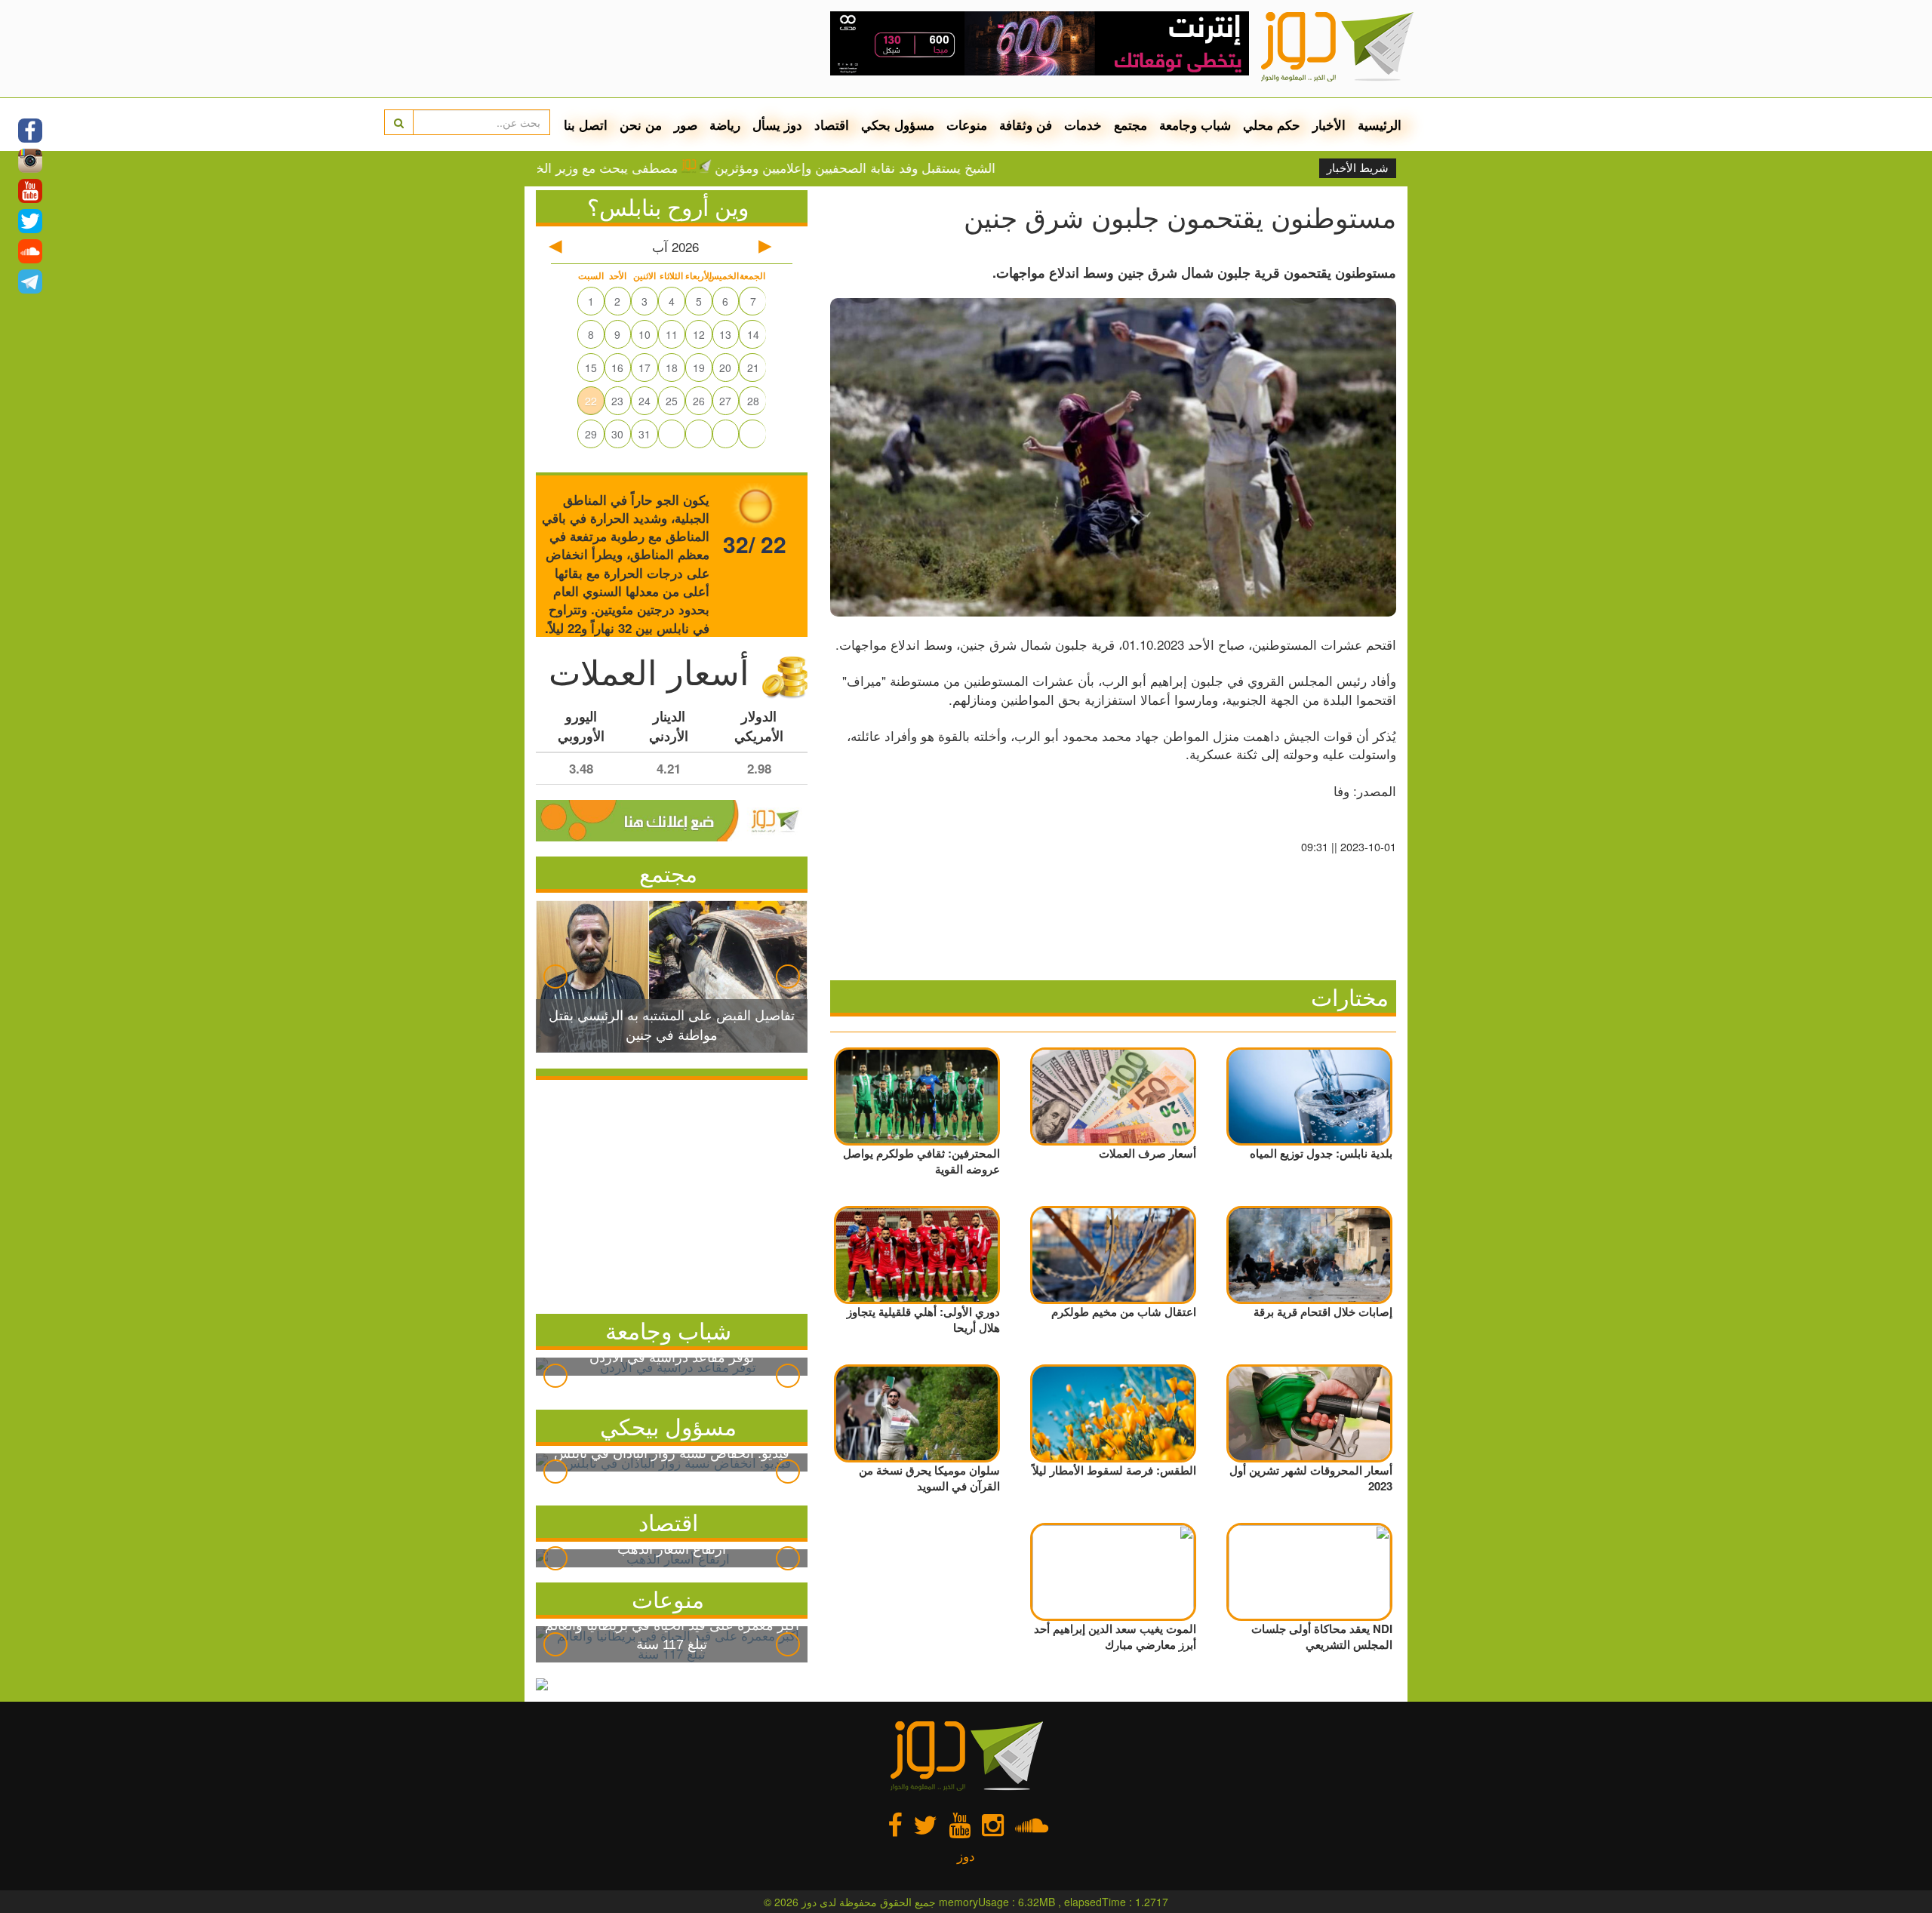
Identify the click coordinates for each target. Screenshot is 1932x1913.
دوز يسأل (777, 125)
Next (788, 976)
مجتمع (1131, 125)
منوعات (967, 125)
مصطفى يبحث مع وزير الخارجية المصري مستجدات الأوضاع (592, 168)
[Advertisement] (672, 1193)
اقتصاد (832, 125)
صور (686, 125)
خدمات (1083, 125)
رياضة (725, 125)
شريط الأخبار (1358, 168)
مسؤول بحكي (898, 125)
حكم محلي (1272, 125)
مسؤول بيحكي (668, 1426)
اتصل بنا (586, 125)
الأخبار (1329, 125)
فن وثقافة (1026, 125)
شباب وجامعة (1195, 125)
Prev (555, 976)
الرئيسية (1380, 125)
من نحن (641, 125)
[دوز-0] (1040, 38)
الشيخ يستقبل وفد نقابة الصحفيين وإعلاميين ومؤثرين (928, 168)
